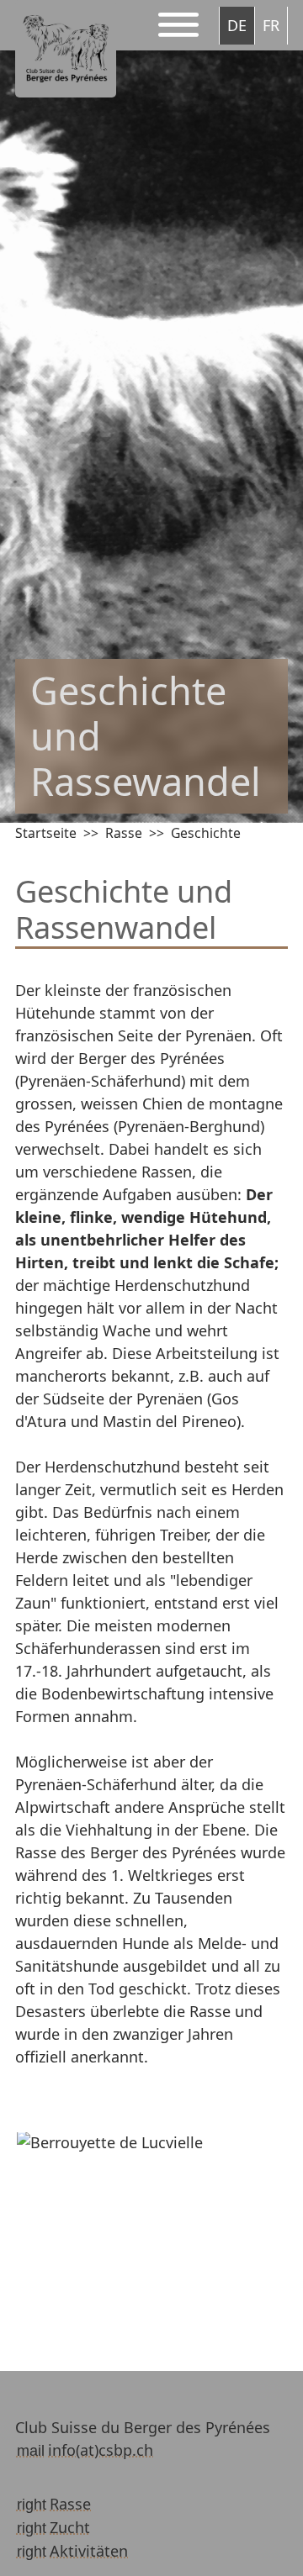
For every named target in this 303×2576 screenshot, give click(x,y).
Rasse (124, 833)
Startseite (46, 833)
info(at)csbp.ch (101, 2450)
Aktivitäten (89, 2551)
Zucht (70, 2527)
